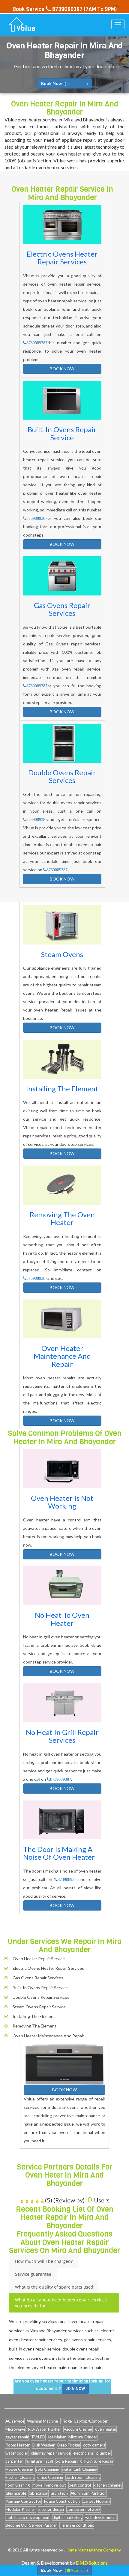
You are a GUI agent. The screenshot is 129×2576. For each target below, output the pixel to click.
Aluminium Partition (88, 2493)
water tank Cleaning (79, 2469)
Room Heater (18, 2445)
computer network (84, 2509)
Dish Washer (43, 2445)
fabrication (39, 2493)
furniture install (39, 2461)
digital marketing (67, 2517)
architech (59, 2493)
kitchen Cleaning (20, 2477)
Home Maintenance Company (93, 2550)
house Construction (62, 2501)
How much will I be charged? (44, 2261)
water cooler (17, 2453)
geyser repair (17, 2437)
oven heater (106, 2429)
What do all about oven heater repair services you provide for (61, 2303)
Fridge (66, 2421)
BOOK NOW (62, 369)
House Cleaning (19, 2469)
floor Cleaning (18, 2485)
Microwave (15, 2429)
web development (101, 2517)
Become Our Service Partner (31, 2525)
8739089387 (37, 343)
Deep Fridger (69, 2445)
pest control (80, 2485)
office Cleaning (50, 2477)
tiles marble (16, 2493)
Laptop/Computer (91, 2421)
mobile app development (28, 2517)
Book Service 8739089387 (48, 9)
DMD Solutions (92, 2563)
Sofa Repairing (69, 2461)
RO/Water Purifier (44, 2429)
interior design (51, 2509)
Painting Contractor (23, 2501)
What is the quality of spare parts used (54, 2287)
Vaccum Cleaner (78, 2429)
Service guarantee (33, 2274)
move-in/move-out (49, 2485)
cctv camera (94, 2445)
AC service (15, 2421)
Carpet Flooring (96, 2501)
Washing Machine (42, 2421)
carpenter (14, 2461)
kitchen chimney (108, 2485)
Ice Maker (57, 2437)
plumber (104, 2453)
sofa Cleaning (47, 2469)
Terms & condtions (77, 2525)
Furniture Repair (99, 2461)
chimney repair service (51, 2453)
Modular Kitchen (21, 2509)
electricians (83, 2453)
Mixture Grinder (83, 2437)
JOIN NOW (75, 2389)
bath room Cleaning (83, 2477)
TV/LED (38, 2437)
